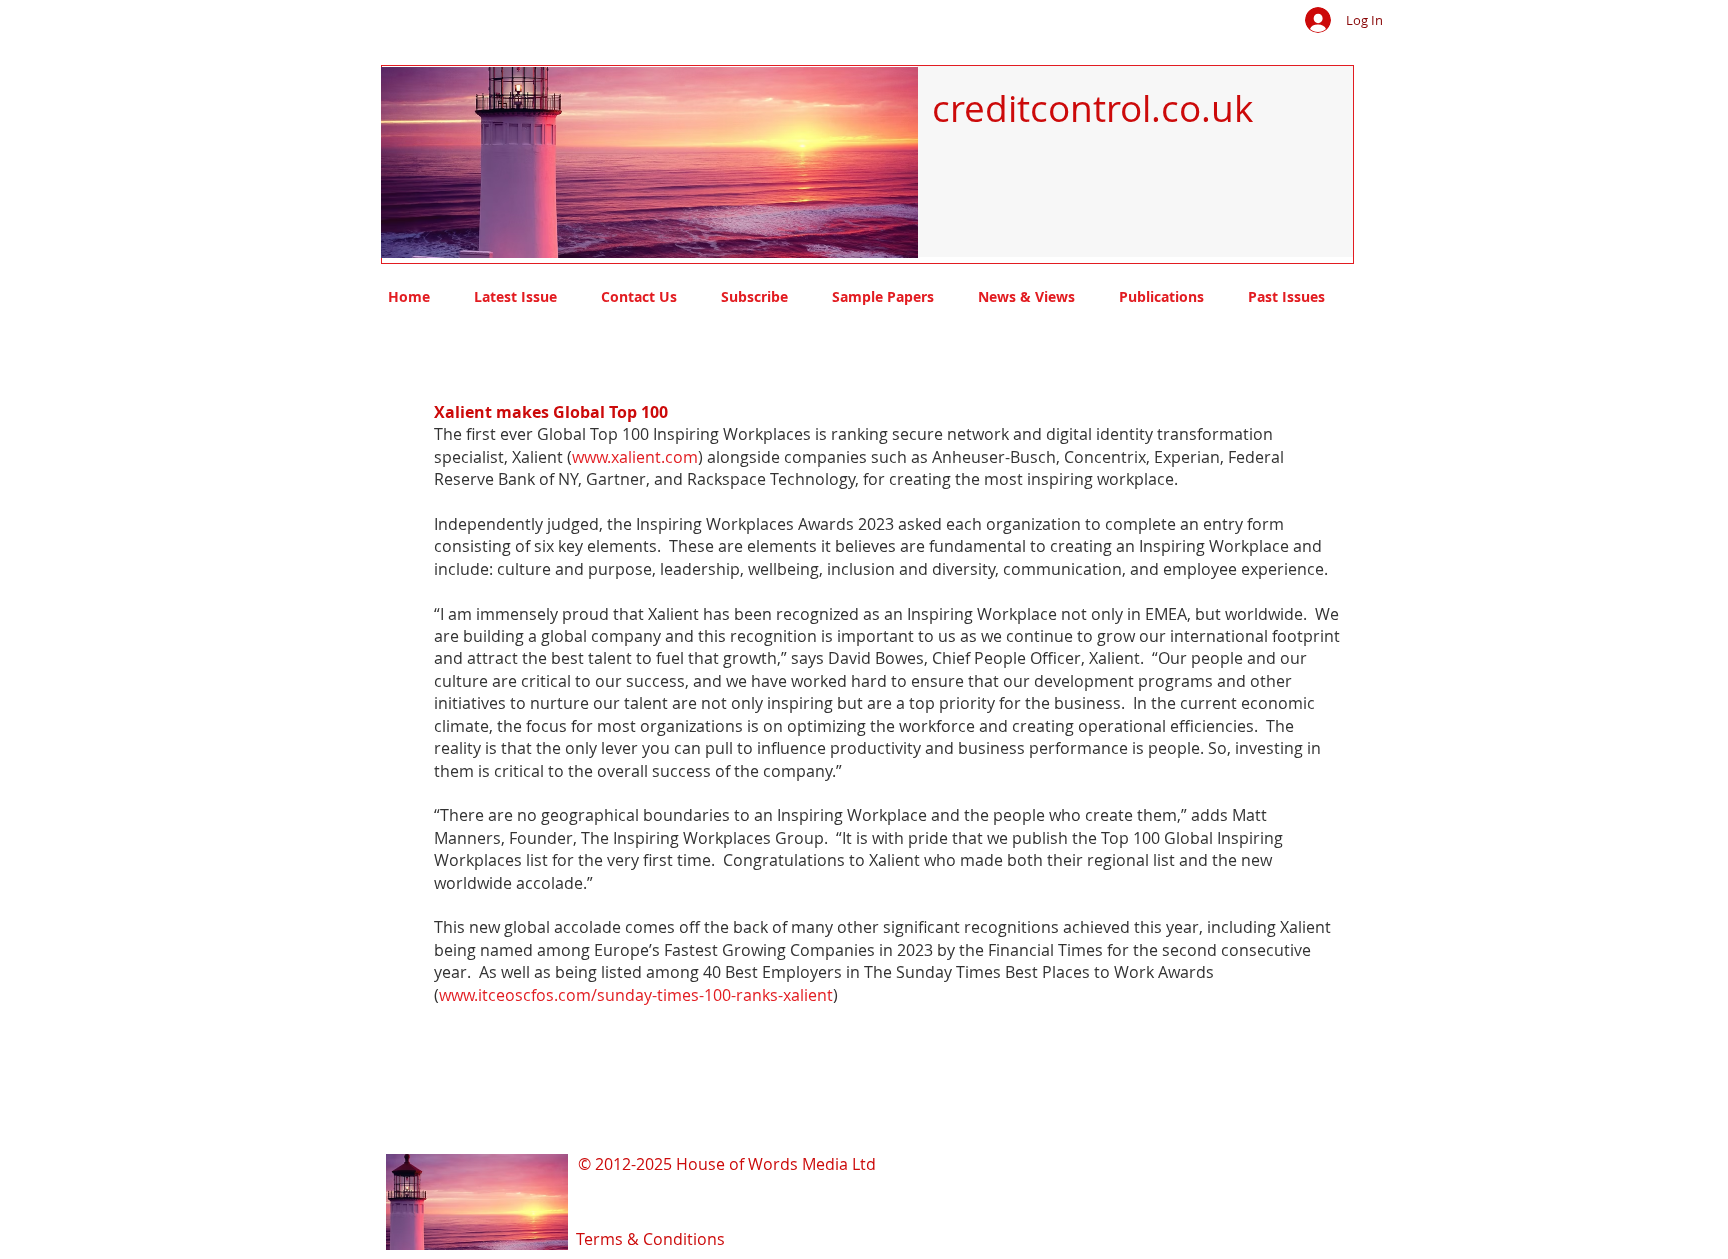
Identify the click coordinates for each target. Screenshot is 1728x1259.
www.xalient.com (635, 457)
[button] (649, 162)
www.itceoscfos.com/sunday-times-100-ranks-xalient (636, 995)
